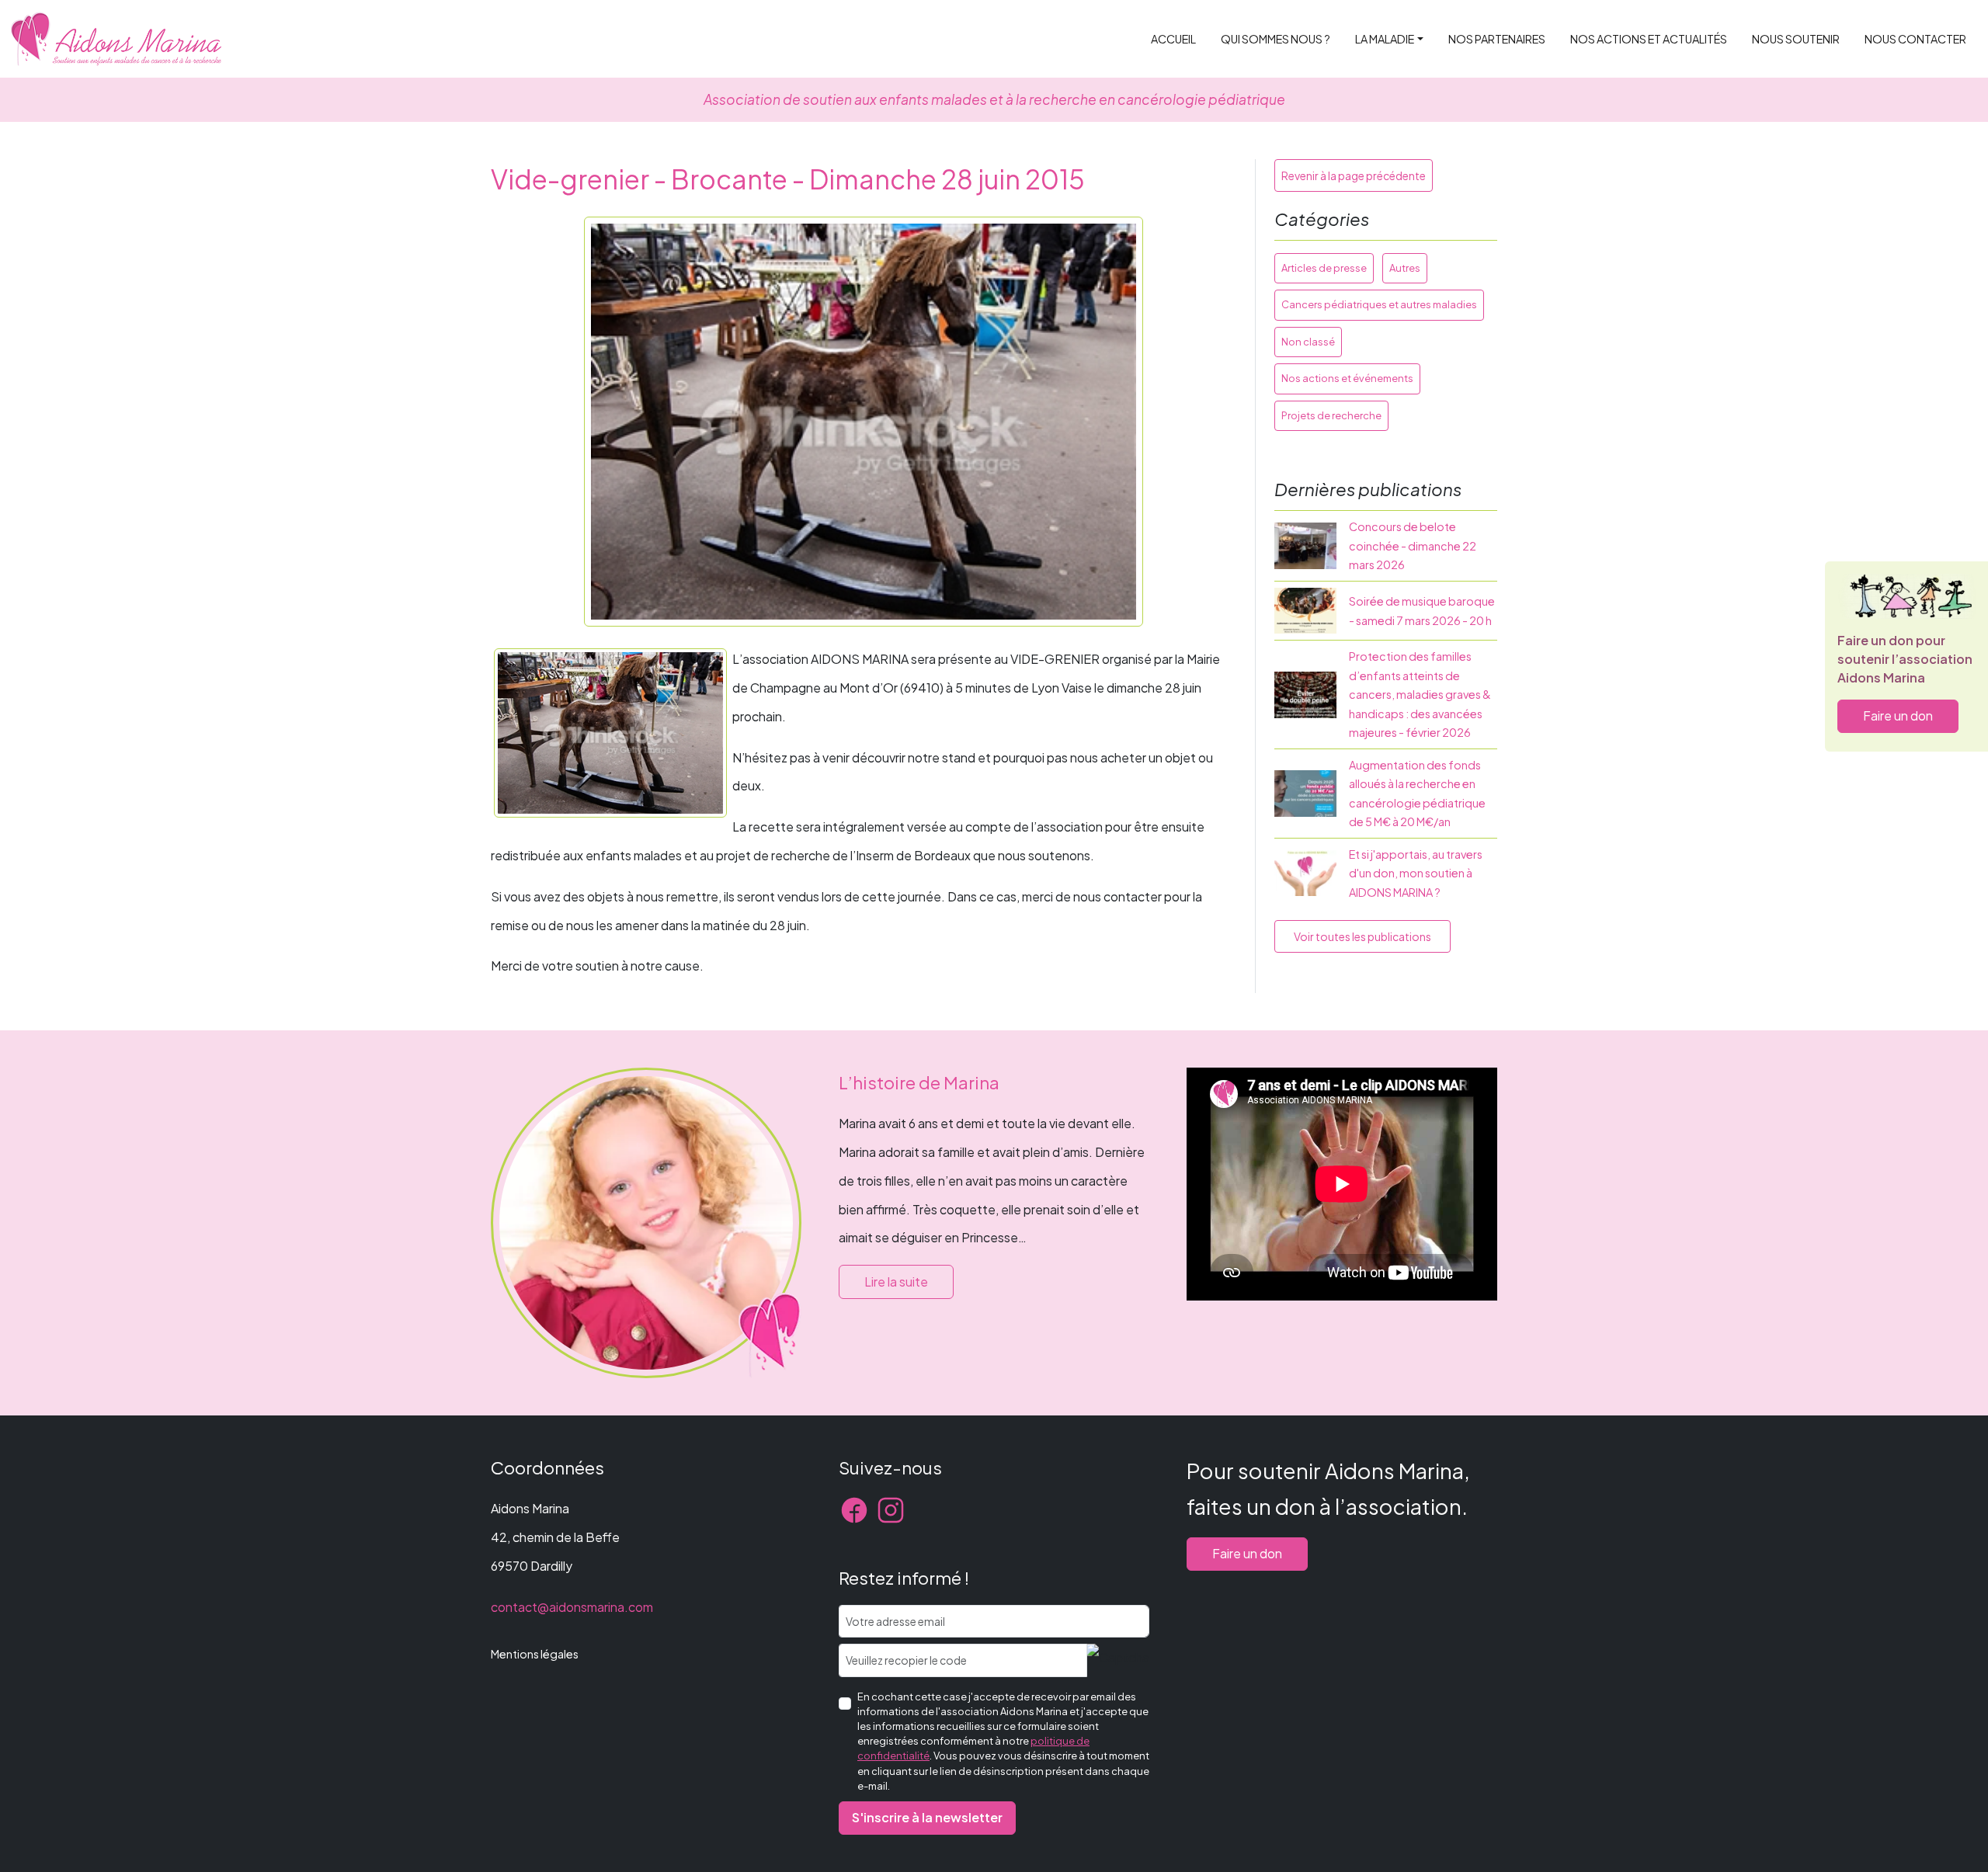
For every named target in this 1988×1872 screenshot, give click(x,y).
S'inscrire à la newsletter (927, 1817)
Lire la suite (896, 1282)
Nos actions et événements (1347, 378)
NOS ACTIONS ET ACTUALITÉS (1649, 39)
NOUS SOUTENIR (1796, 39)
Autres (1405, 268)
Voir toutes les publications (1362, 936)
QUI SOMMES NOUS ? (1276, 39)
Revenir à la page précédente (1354, 175)
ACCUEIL (1173, 39)
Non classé (1308, 342)
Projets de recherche (1331, 415)
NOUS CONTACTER (1915, 39)
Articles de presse (1324, 268)
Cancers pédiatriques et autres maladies (1379, 304)
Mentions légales (535, 1654)
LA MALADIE (1385, 39)
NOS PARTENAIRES (1497, 39)
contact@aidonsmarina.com (572, 1607)
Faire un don (1898, 715)
